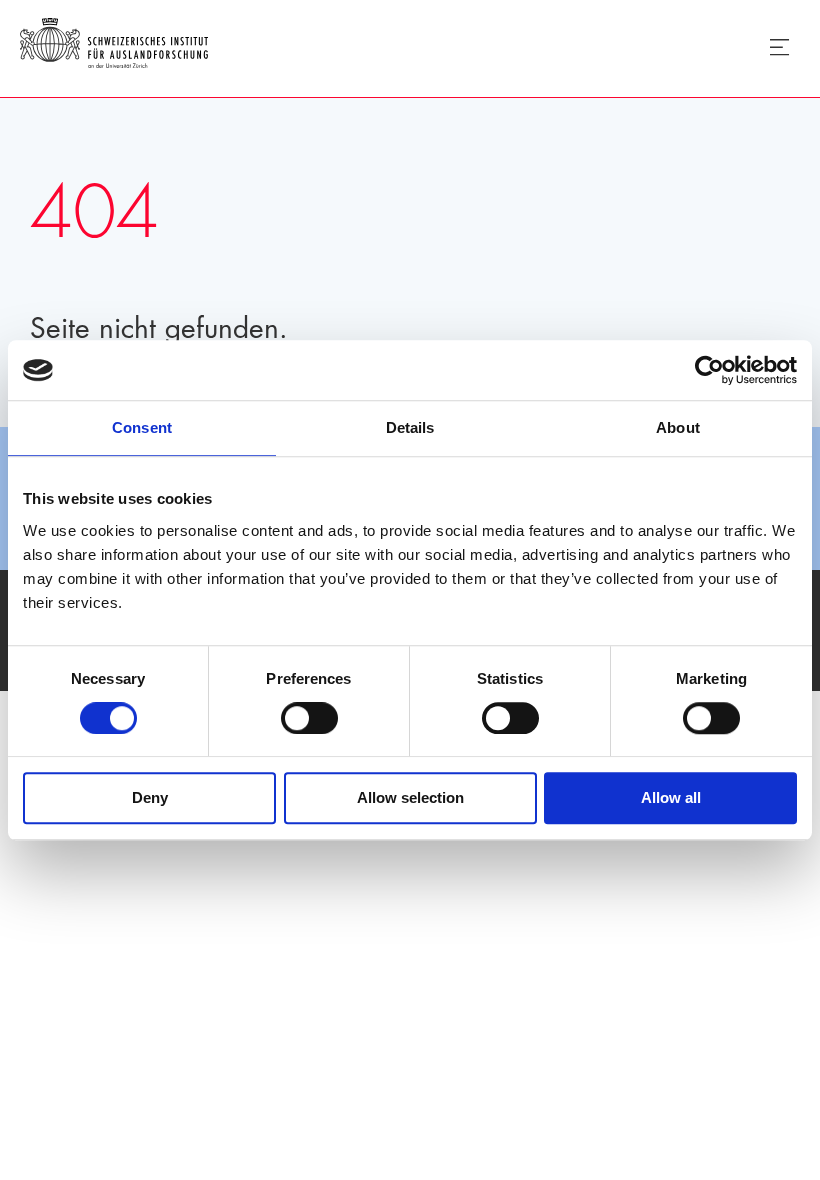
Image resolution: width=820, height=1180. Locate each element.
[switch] (309, 718)
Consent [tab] (142, 427)
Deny (150, 798)
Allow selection (410, 798)
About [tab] (678, 427)
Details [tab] (410, 427)
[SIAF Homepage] (114, 47)
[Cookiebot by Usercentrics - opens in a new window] (709, 370)
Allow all (671, 798)
